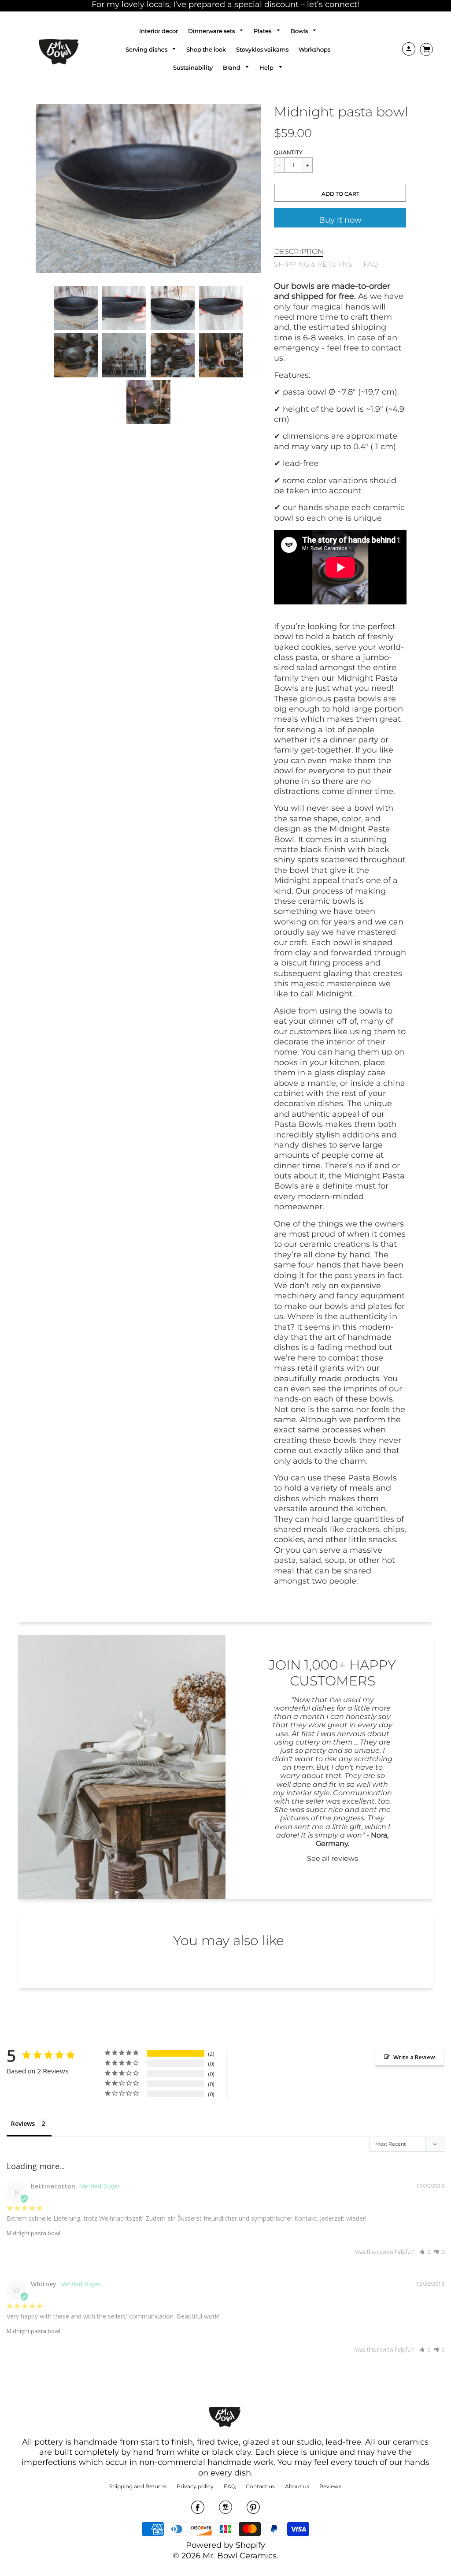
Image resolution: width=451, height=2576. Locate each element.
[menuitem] (159, 31)
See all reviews (333, 1858)
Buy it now (340, 220)
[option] (148, 188)
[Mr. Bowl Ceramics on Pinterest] (253, 2510)
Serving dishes (147, 49)
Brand (232, 67)
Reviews (23, 2123)
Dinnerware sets (212, 31)
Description (299, 251)
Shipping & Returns (313, 264)
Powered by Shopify (225, 2545)
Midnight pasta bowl (33, 2233)
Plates (263, 31)
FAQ (371, 264)
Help (267, 67)
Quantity (288, 152)
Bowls (300, 31)
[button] (340, 193)
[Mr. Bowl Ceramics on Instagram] (225, 2510)
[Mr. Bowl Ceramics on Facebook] (198, 2510)
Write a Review (414, 2057)
